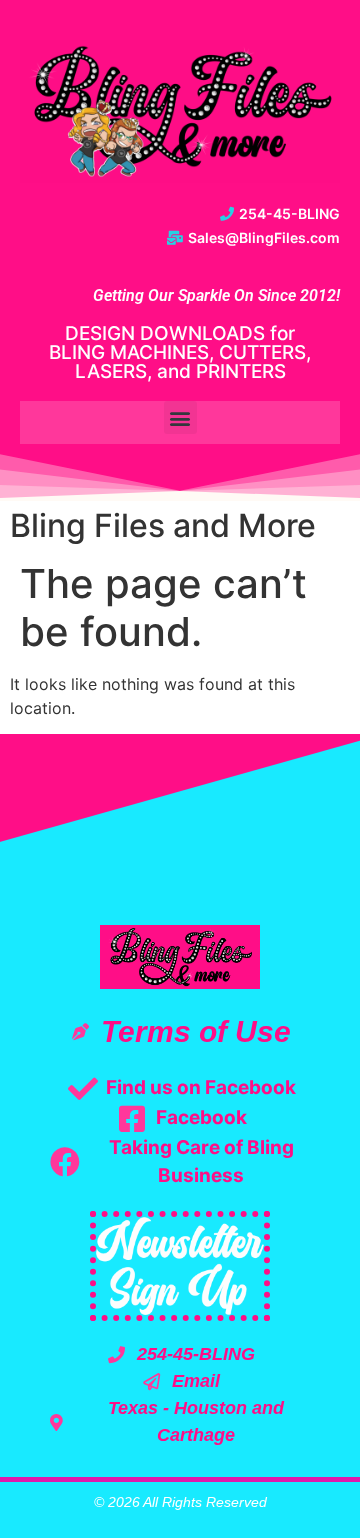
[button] (180, 417)
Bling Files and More (163, 525)
